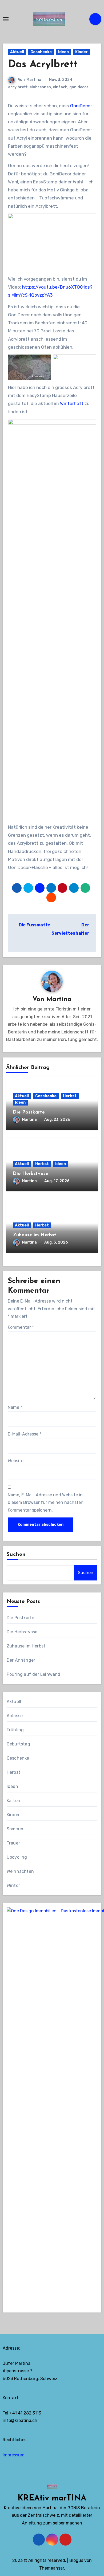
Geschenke (41, 52)
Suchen (16, 1555)
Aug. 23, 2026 (57, 1120)
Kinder (81, 52)
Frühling (15, 1730)
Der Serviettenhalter (70, 929)
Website (16, 1461)
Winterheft (72, 403)
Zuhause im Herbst (35, 1235)
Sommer (15, 1829)
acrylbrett (18, 87)
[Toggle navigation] (6, 19)
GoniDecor (81, 106)
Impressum (14, 2455)
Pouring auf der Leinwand (34, 1674)
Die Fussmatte (34, 925)
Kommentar (21, 1327)
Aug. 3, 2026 (56, 1242)
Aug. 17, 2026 (57, 1181)
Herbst (70, 1096)
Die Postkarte (29, 1112)
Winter (13, 1885)
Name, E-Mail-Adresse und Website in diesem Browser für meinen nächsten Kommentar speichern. (46, 1503)
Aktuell (17, 52)
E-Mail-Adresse (25, 1434)
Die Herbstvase (31, 1174)
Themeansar (52, 2568)
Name (15, 1407)
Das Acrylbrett (43, 65)
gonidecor (79, 87)
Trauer (13, 1843)
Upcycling (17, 1857)
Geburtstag (18, 1744)
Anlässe (15, 1716)
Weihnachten (20, 1871)
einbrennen (40, 87)
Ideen (63, 52)
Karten (13, 1801)
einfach (60, 87)
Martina (34, 80)
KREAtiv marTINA (52, 2498)
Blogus (76, 2560)
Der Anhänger (21, 1660)
